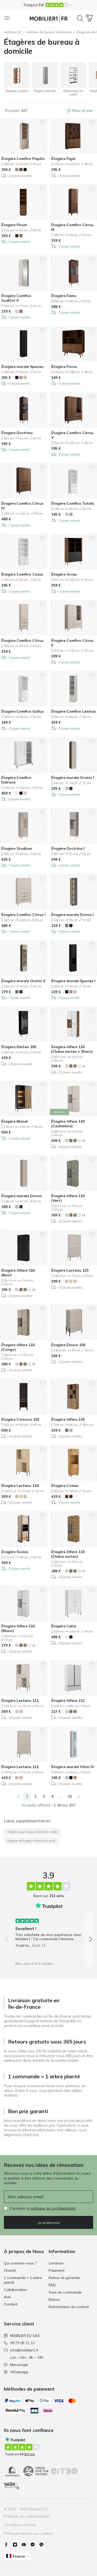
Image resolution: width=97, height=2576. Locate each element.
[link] (18, 1797)
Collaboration (15, 2290)
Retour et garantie (64, 2278)
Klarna (54, 2299)
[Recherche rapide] (80, 18)
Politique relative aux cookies (29, 2533)
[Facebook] (8, 2545)
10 (70, 1796)
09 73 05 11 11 (23, 2343)
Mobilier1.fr (13, 32)
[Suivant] (79, 1797)
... (61, 1796)
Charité (10, 2270)
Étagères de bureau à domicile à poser (31, 1841)
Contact (11, 2304)
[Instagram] (17, 2545)
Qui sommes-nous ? (20, 2263)
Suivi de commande (65, 2292)
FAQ (52, 2285)
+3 (83, 1066)
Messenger (19, 2365)
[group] (48, 1931)
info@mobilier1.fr (24, 2350)
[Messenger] (35, 2545)
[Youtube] (26, 2545)
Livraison (56, 2263)
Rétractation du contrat (69, 2307)
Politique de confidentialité (27, 2516)
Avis (7, 2297)
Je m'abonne (49, 2223)
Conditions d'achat (20, 2525)
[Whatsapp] (43, 2545)
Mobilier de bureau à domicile (49, 32)
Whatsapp (19, 2372)
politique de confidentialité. (53, 2208)
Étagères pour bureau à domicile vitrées (32, 1832)
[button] (48, 5)
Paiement (57, 2270)
